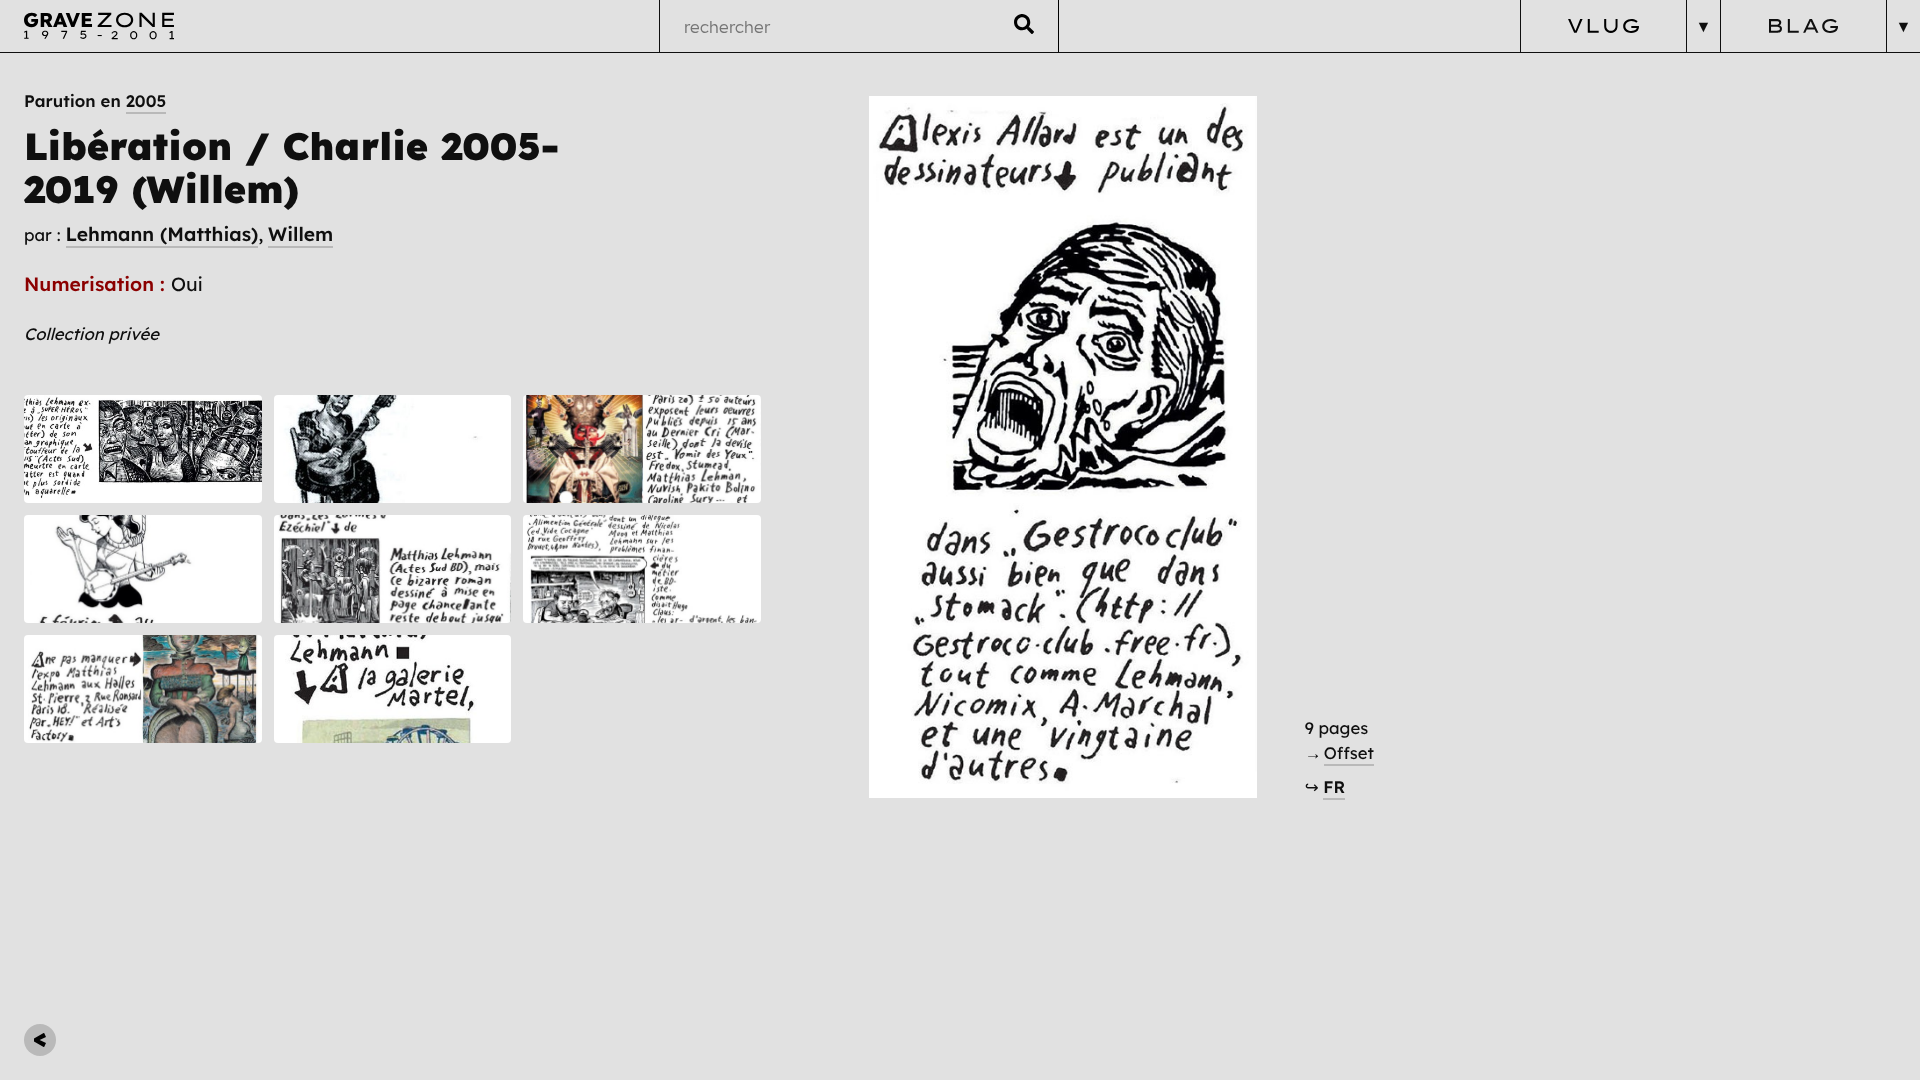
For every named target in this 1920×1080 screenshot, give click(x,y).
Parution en (95, 101)
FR (1334, 787)
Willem (300, 234)
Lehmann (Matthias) (162, 234)
